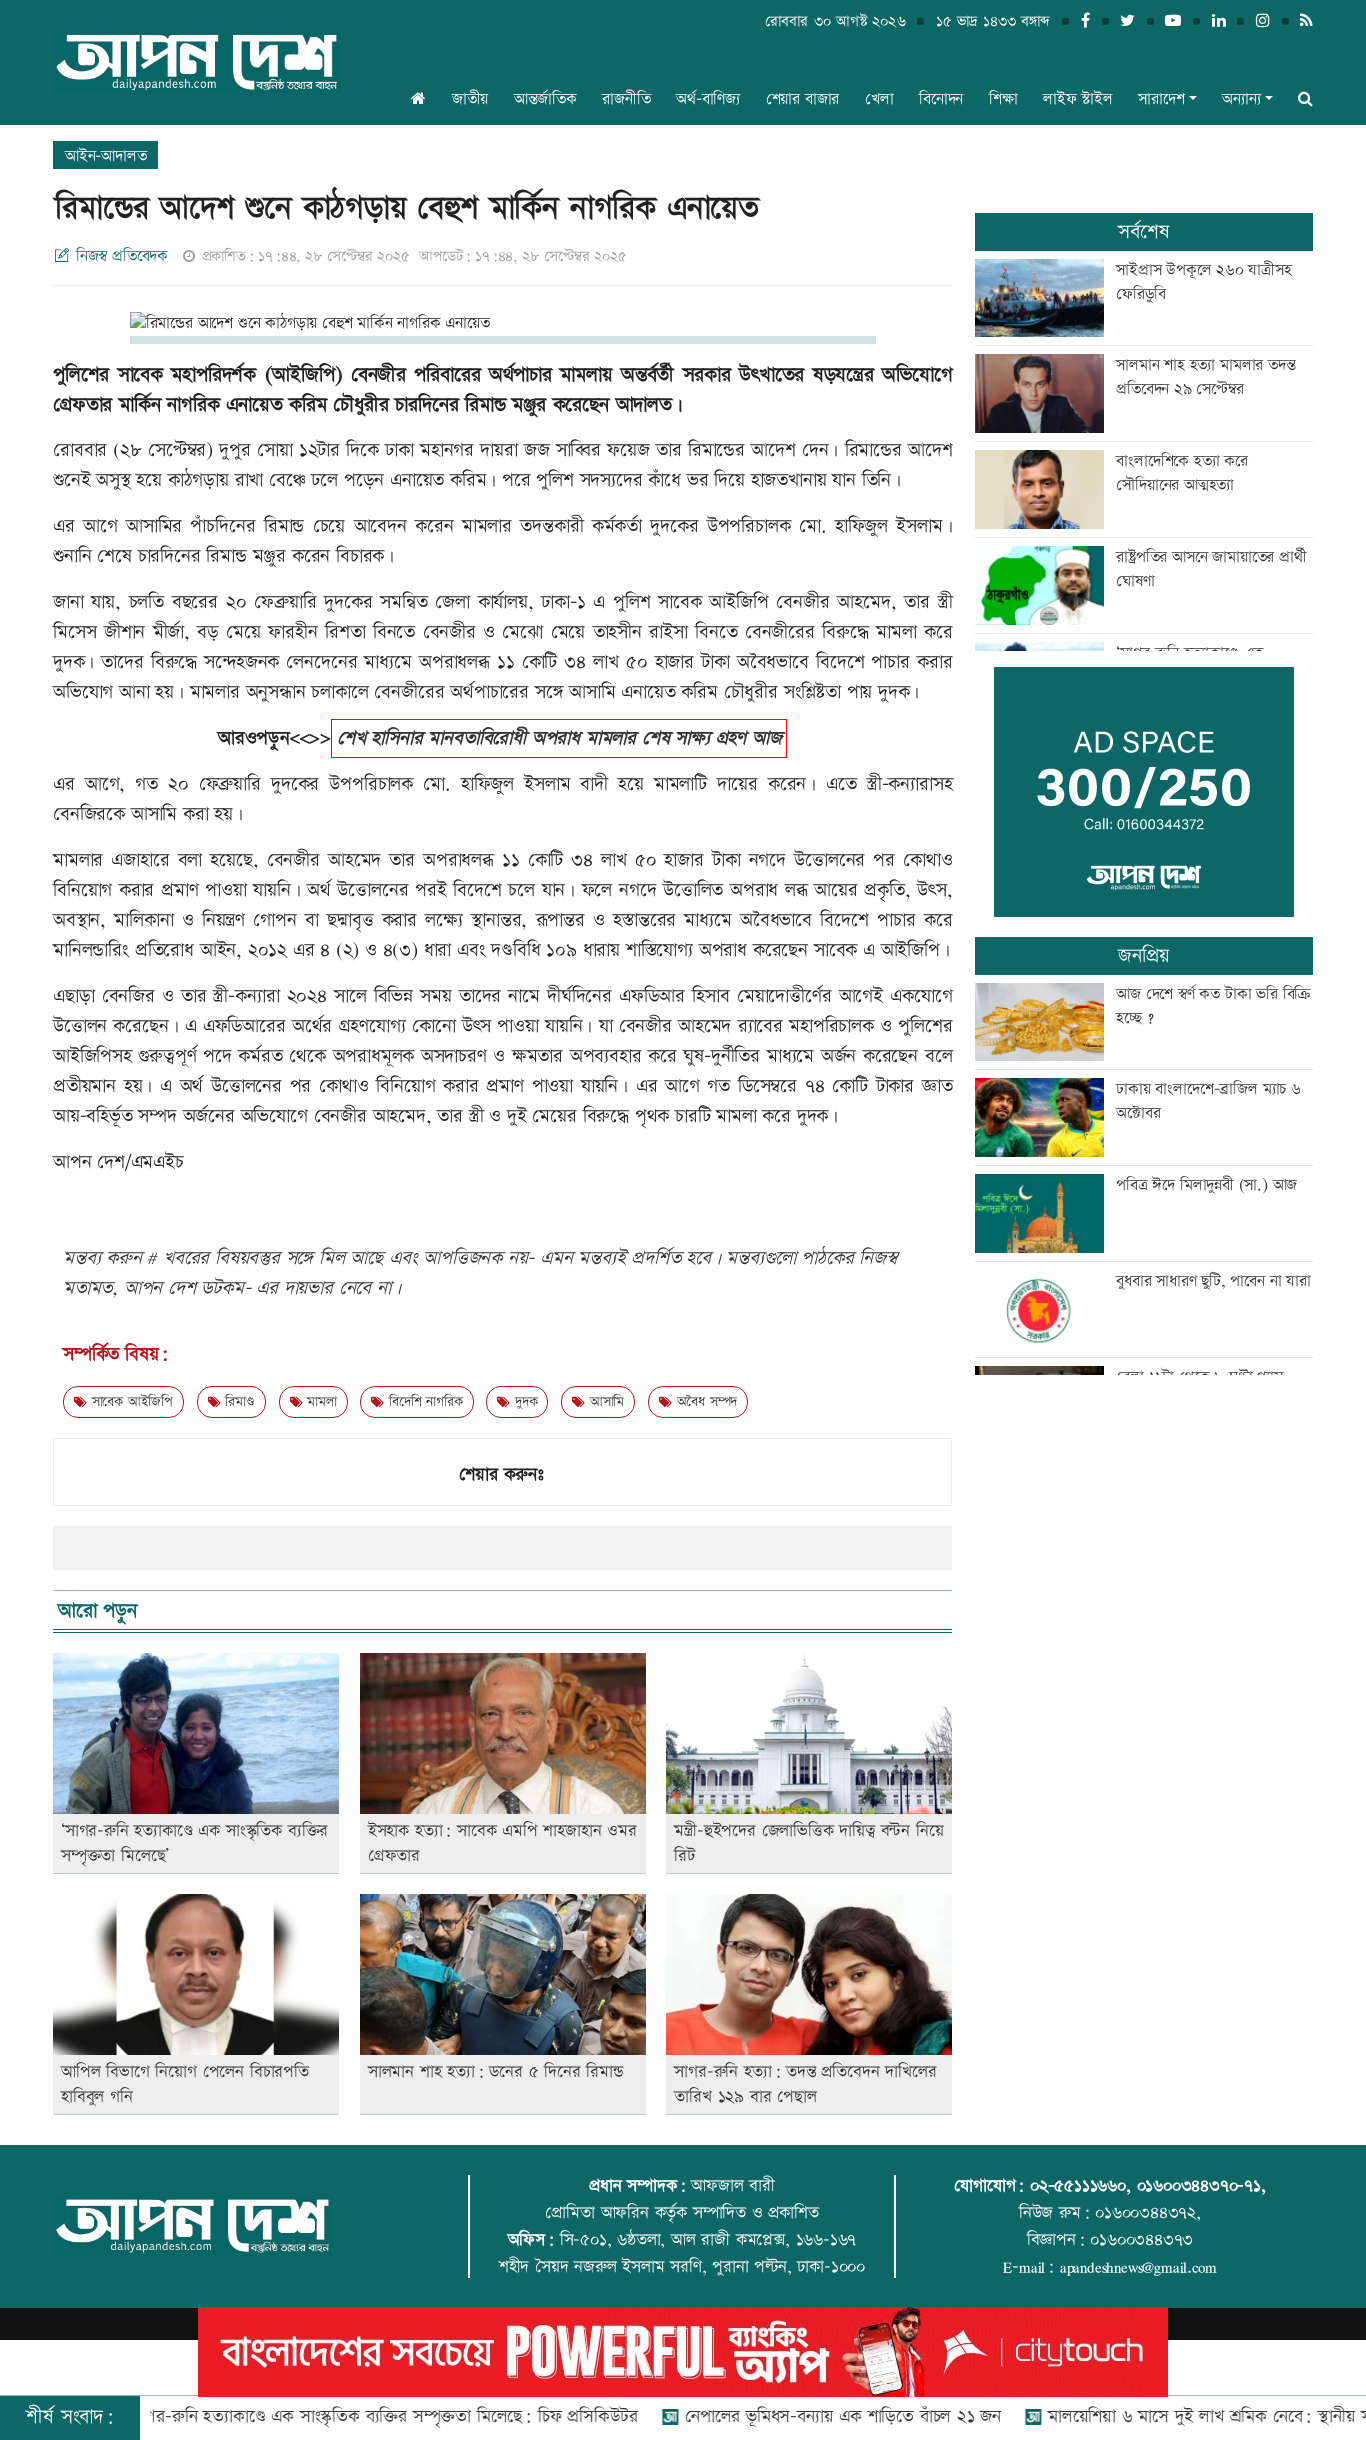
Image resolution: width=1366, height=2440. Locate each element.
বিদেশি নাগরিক (423, 1402)
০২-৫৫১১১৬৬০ (1078, 2186)
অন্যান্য (1241, 99)
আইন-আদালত (105, 156)
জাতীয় (470, 99)
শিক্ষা (1003, 99)
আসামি (604, 1402)
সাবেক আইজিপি (130, 1402)
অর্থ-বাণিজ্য (708, 99)
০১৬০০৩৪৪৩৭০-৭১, (1201, 2186)
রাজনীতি (626, 99)
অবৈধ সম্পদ (704, 1402)
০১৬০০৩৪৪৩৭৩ (1141, 2240)
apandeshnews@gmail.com (1138, 2267)
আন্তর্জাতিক (545, 99)
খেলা (879, 99)
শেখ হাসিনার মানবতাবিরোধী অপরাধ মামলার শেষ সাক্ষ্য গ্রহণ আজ (559, 738)
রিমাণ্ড (238, 1402)
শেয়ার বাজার (803, 99)
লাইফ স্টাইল (1078, 99)
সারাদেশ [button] (1161, 99)
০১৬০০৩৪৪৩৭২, (1148, 2213)
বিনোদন (941, 99)
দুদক (523, 1402)
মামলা (319, 1402)
